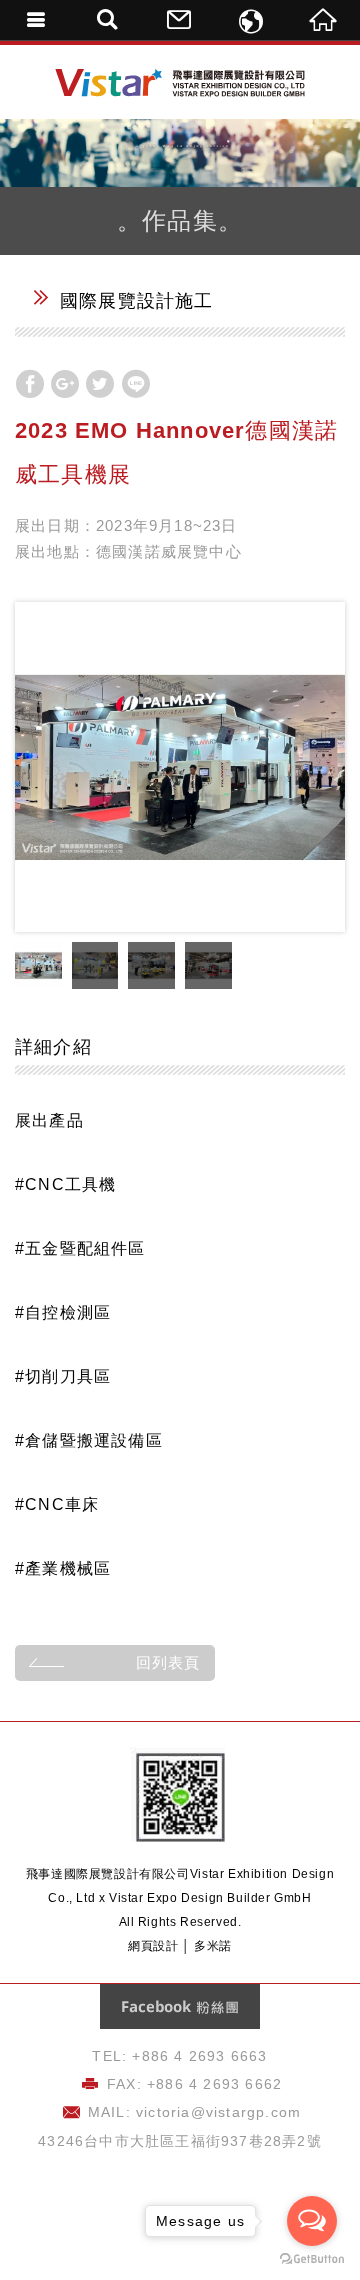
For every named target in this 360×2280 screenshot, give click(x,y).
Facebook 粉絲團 (180, 2006)
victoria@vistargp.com (218, 2112)
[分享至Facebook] (30, 384)
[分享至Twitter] (100, 384)
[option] (180, 767)
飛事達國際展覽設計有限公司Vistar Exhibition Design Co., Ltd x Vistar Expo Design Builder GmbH (180, 83)
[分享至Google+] (65, 384)
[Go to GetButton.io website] (312, 2259)
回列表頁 (168, 1662)
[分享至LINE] (136, 384)
